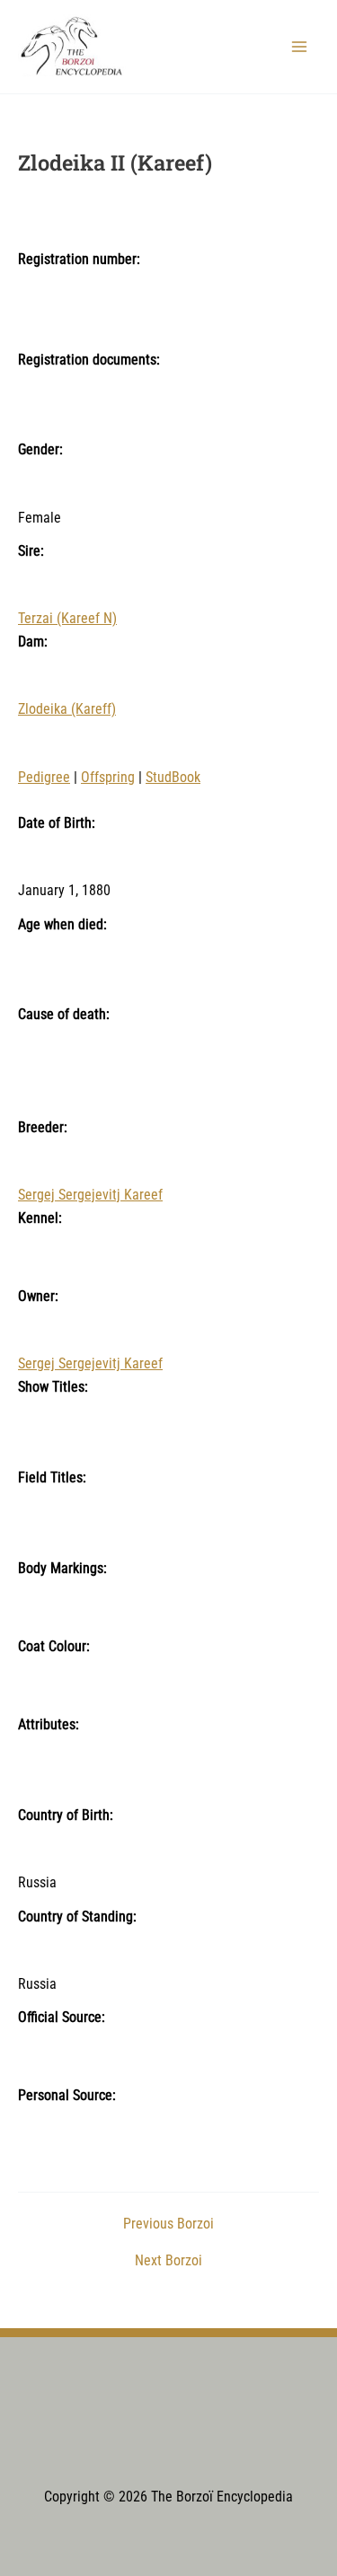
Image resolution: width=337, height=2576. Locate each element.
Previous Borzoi (168, 2225)
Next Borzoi (168, 2262)
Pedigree (44, 778)
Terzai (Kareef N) (67, 619)
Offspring (108, 778)
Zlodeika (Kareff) (67, 709)
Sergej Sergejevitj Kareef (90, 1195)
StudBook (173, 778)
